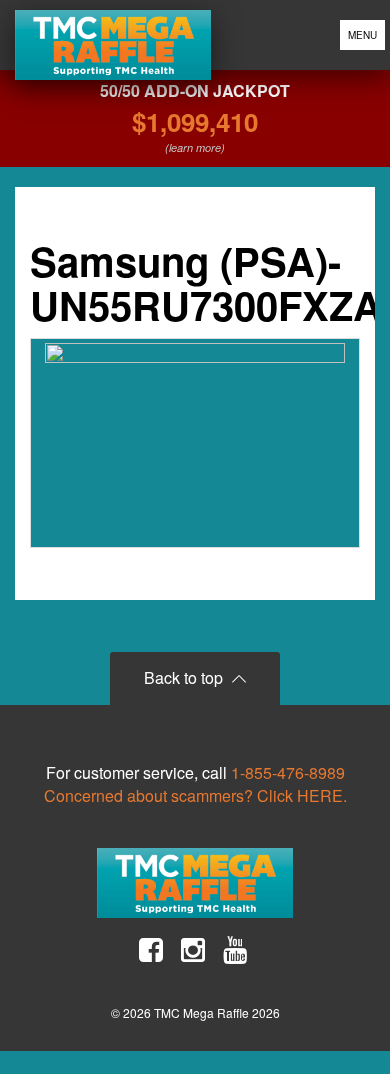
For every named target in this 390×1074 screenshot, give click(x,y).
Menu (362, 35)
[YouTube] (235, 950)
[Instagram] (193, 950)
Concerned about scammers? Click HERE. (195, 795)
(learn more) (195, 147)
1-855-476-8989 (288, 772)
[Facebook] (151, 950)
